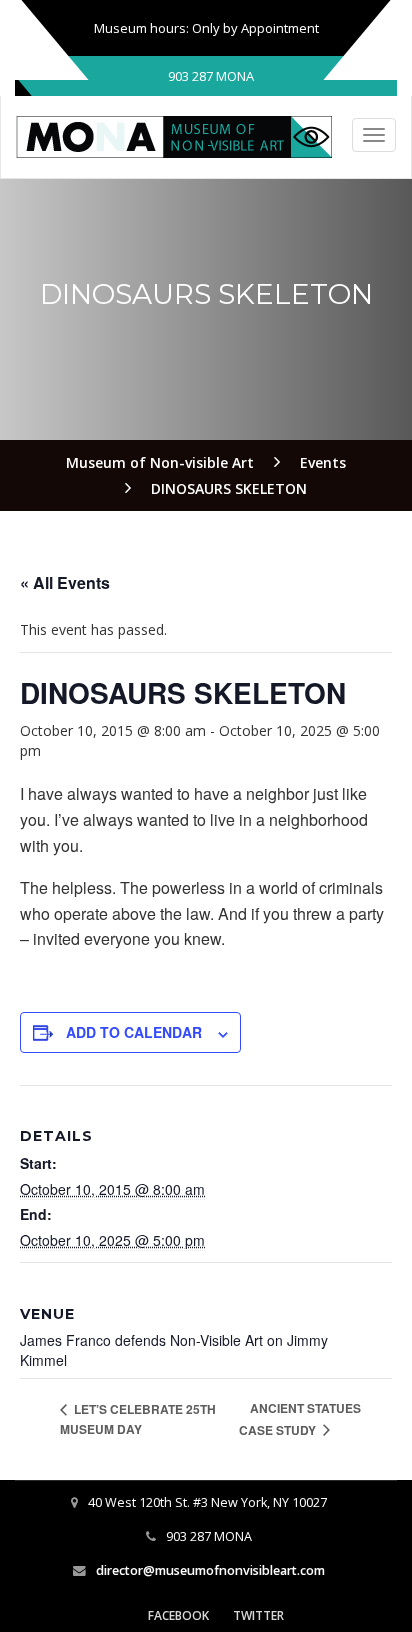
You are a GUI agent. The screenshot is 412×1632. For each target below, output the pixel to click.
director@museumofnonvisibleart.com (210, 1570)
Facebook (178, 1615)
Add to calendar (134, 1032)
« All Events (65, 582)
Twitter (258, 1615)
